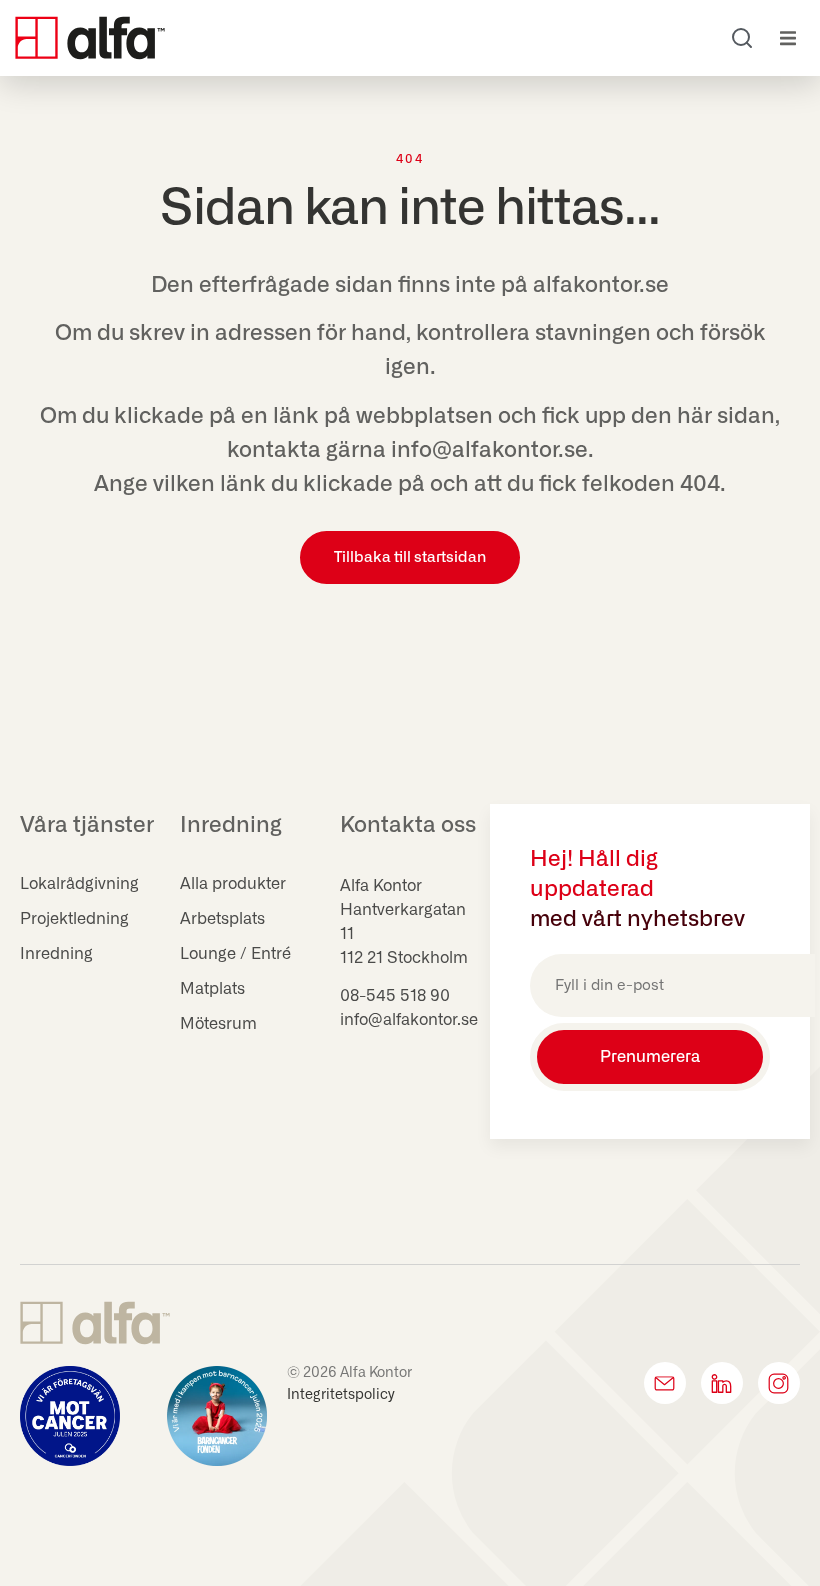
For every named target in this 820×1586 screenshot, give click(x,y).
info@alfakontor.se (409, 1020)
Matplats (212, 989)
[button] (787, 38)
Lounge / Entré (235, 954)
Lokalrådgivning (79, 884)
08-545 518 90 (395, 996)
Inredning (56, 954)
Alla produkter (233, 884)
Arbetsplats (222, 919)
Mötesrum (218, 1024)
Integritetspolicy (341, 1395)
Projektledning (74, 919)
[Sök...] (742, 38)
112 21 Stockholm (404, 958)
